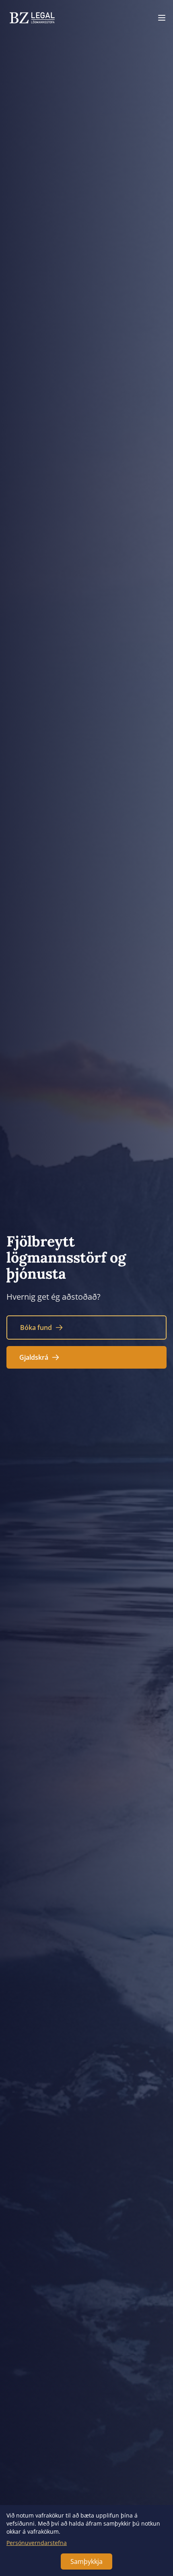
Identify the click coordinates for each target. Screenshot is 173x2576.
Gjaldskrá (34, 1357)
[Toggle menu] (162, 18)
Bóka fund (36, 1328)
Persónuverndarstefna (37, 2543)
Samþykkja (86, 2561)
